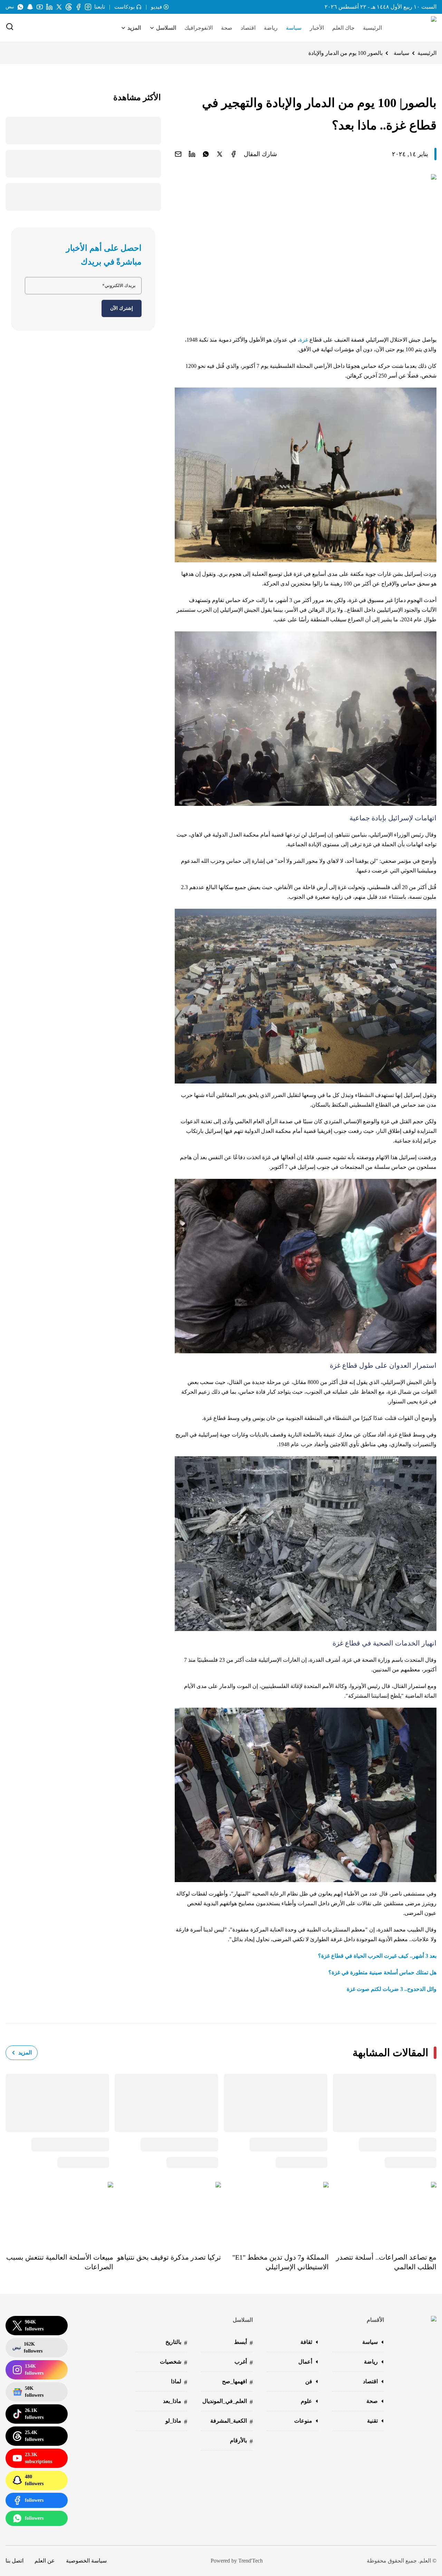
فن (309, 2381)
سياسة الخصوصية (86, 2561)
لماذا (179, 2382)
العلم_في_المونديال (228, 2402)
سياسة (294, 28)
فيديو (156, 7)
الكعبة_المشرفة (232, 2421)
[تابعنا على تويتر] (59, 7)
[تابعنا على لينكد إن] (49, 7)
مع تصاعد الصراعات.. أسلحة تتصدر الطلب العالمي (386, 2262)
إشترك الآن (122, 308)
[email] (178, 154)
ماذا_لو (176, 2421)
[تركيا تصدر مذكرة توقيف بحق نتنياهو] (167, 2212)
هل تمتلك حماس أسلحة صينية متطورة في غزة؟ (382, 1972)
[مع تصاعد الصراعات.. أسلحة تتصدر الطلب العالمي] (383, 2212)
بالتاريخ (176, 2343)
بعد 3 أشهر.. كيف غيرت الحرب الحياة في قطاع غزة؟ (377, 1956)
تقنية (372, 2421)
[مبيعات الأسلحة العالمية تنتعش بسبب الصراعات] (59, 2212)
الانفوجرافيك (199, 28)
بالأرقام (241, 2441)
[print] (233, 154)
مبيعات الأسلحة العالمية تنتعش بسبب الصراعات (60, 2262)
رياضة (271, 28)
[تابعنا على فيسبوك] (78, 7)
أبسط (243, 2343)
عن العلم (45, 2561)
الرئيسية (372, 28)
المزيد (25, 2053)
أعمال (305, 2362)
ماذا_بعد (175, 2402)
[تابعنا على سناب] (30, 7)
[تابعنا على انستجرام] (88, 7)
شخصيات (174, 2362)
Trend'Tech (251, 2561)
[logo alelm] (416, 28)
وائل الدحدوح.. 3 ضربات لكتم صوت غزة (392, 1989)
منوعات (303, 2421)
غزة (304, 340)
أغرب (244, 2362)
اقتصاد (248, 28)
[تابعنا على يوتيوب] (40, 7)
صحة (227, 28)
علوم (306, 2401)
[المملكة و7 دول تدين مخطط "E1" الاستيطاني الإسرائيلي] (275, 2212)
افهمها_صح (237, 2382)
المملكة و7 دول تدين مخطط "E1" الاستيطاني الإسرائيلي (281, 2262)
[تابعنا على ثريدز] (69, 7)
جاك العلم (343, 28)
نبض (10, 7)
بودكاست (124, 7)
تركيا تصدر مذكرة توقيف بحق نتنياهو (169, 2257)
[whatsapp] (206, 154)
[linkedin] (192, 154)
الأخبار (317, 28)
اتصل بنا (15, 2561)
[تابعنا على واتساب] (20, 7)
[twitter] (220, 154)
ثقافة (306, 2342)
